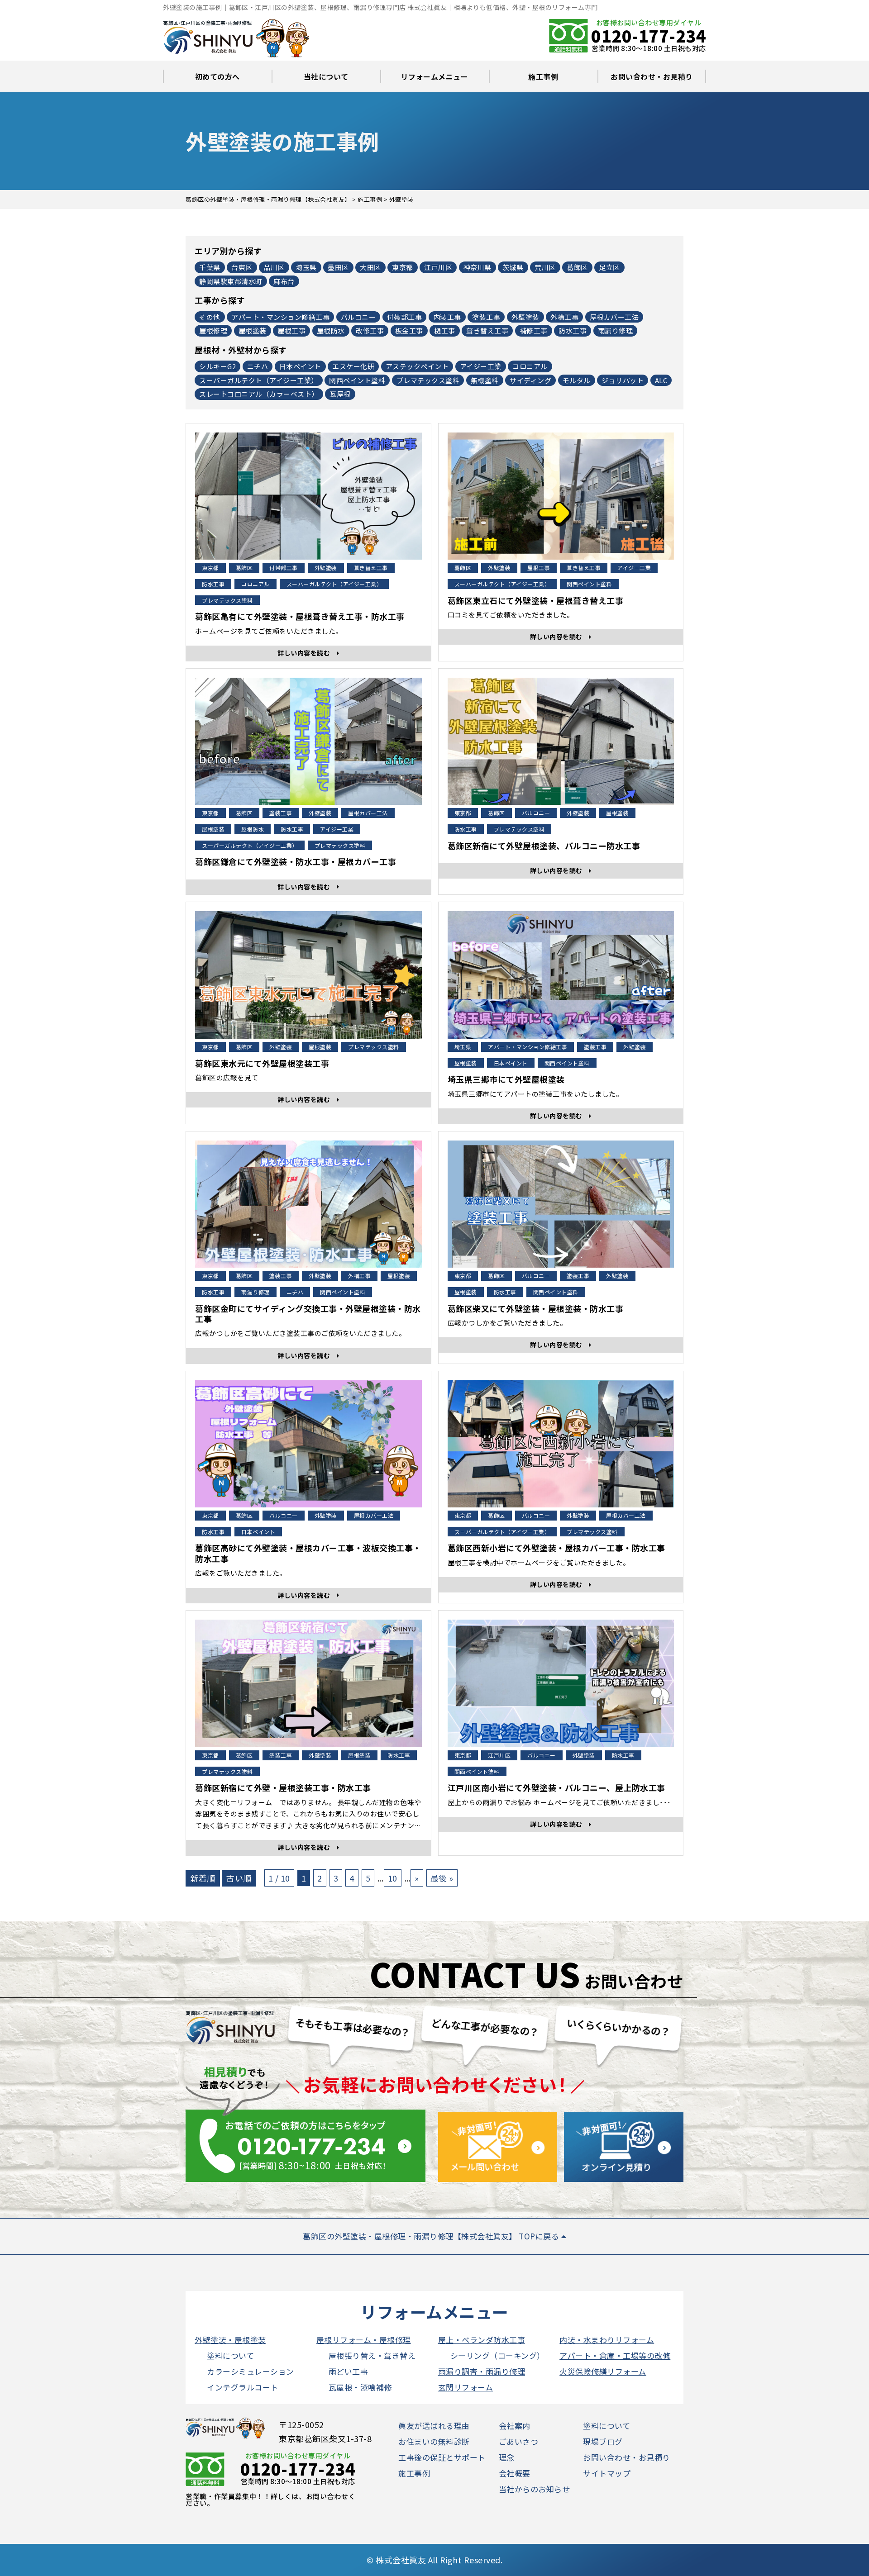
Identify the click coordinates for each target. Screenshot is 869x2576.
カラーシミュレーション (251, 2371)
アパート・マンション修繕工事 (280, 317)
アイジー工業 (481, 366)
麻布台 (284, 281)
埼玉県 (306, 267)
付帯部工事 (405, 317)
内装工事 (447, 317)
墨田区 (338, 267)
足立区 (609, 267)
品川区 (274, 267)
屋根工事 (291, 330)
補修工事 (534, 330)
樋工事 (445, 330)
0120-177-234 (649, 35)
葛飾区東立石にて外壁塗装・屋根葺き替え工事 (536, 601)
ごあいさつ (519, 2441)
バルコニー (358, 317)
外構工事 (564, 317)
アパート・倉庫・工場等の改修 (615, 2355)
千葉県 (210, 267)
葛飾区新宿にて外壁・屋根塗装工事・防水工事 (283, 1788)
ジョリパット (623, 380)
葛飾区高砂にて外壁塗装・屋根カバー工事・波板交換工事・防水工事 (308, 1553)
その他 (210, 317)
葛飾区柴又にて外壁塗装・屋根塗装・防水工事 (536, 1309)
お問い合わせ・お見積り (652, 76)
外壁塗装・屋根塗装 (230, 2340)
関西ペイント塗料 (357, 380)
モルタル (577, 380)
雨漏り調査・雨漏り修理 (482, 2371)
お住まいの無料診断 (434, 2441)
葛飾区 (577, 267)
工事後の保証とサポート (442, 2457)
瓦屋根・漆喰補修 (360, 2387)
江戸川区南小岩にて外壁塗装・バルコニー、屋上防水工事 (556, 1788)
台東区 (242, 267)
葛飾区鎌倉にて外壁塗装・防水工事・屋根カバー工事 (296, 862)
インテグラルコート (243, 2387)
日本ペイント (300, 366)
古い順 (239, 1878)
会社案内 (515, 2426)
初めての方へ (217, 76)
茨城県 (513, 267)
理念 (507, 2457)
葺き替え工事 (487, 330)
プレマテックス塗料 (428, 380)
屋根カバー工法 (614, 317)
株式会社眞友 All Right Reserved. (439, 2560)
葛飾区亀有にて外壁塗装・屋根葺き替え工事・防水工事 (300, 616)
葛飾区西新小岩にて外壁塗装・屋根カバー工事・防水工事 (556, 1548)
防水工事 (573, 330)
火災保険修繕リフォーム (603, 2371)
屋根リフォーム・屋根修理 (364, 2340)
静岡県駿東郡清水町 (231, 281)
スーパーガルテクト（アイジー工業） (259, 380)
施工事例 (543, 76)
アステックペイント (417, 366)
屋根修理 (213, 330)
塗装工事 (486, 317)
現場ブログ (603, 2441)
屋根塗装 (253, 330)
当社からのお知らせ (535, 2489)
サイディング (530, 380)
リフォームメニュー (435, 76)
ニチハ (258, 366)
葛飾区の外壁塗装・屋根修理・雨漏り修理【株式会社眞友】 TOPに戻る (432, 2236)
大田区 (370, 267)
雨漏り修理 (616, 330)
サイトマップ (607, 2473)
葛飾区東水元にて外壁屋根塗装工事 (262, 1063)
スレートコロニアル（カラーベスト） (259, 394)
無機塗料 (485, 380)
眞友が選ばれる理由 (434, 2426)
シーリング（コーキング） (498, 2355)
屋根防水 (331, 330)
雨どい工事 (349, 2371)
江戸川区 (438, 267)
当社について (326, 76)
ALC (661, 380)
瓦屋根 (340, 394)
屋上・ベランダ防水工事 (482, 2340)
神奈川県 (477, 267)
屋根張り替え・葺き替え (372, 2355)
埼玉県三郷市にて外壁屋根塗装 (506, 1079)
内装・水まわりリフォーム (607, 2340)
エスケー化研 (353, 366)
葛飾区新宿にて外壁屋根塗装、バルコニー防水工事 (544, 846)
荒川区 (545, 267)
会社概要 (515, 2473)
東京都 (403, 267)
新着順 (203, 1878)
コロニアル (530, 366)
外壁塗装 (525, 317)
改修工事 (370, 330)
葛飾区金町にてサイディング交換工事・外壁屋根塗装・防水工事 (308, 1314)
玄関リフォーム (466, 2387)
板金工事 (409, 330)
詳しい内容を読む (307, 653)
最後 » (442, 1878)
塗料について (230, 2355)
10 (393, 1878)
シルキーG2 (217, 366)
